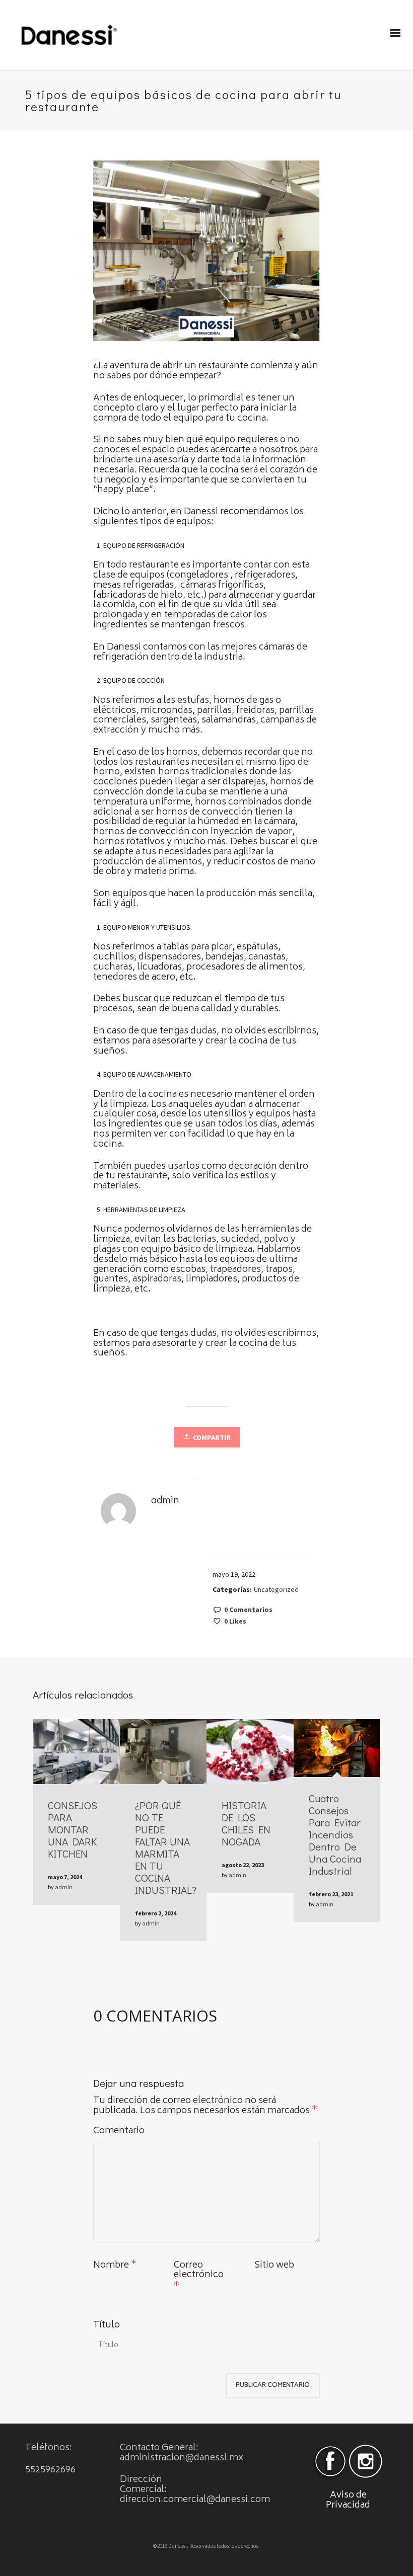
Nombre (111, 2266)
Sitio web (274, 2266)
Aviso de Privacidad (348, 2501)
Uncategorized (276, 1589)
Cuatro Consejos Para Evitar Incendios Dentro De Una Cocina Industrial (335, 1834)
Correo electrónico (199, 2271)
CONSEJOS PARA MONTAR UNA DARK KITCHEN (73, 1829)
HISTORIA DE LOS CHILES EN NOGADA (246, 1823)
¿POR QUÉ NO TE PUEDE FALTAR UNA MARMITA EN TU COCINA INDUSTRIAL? (166, 1847)
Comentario (119, 2132)
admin (64, 1887)
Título (107, 2326)
